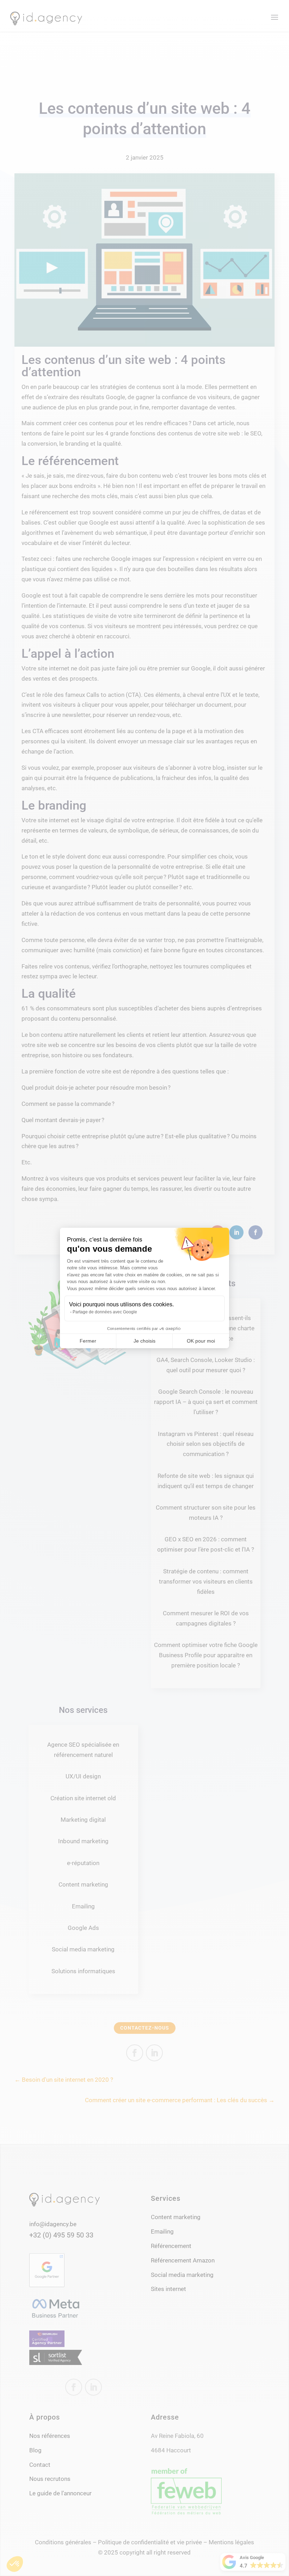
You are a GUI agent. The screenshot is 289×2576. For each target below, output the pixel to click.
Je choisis (144, 1341)
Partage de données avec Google (105, 1312)
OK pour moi (201, 1341)
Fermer (88, 1341)
